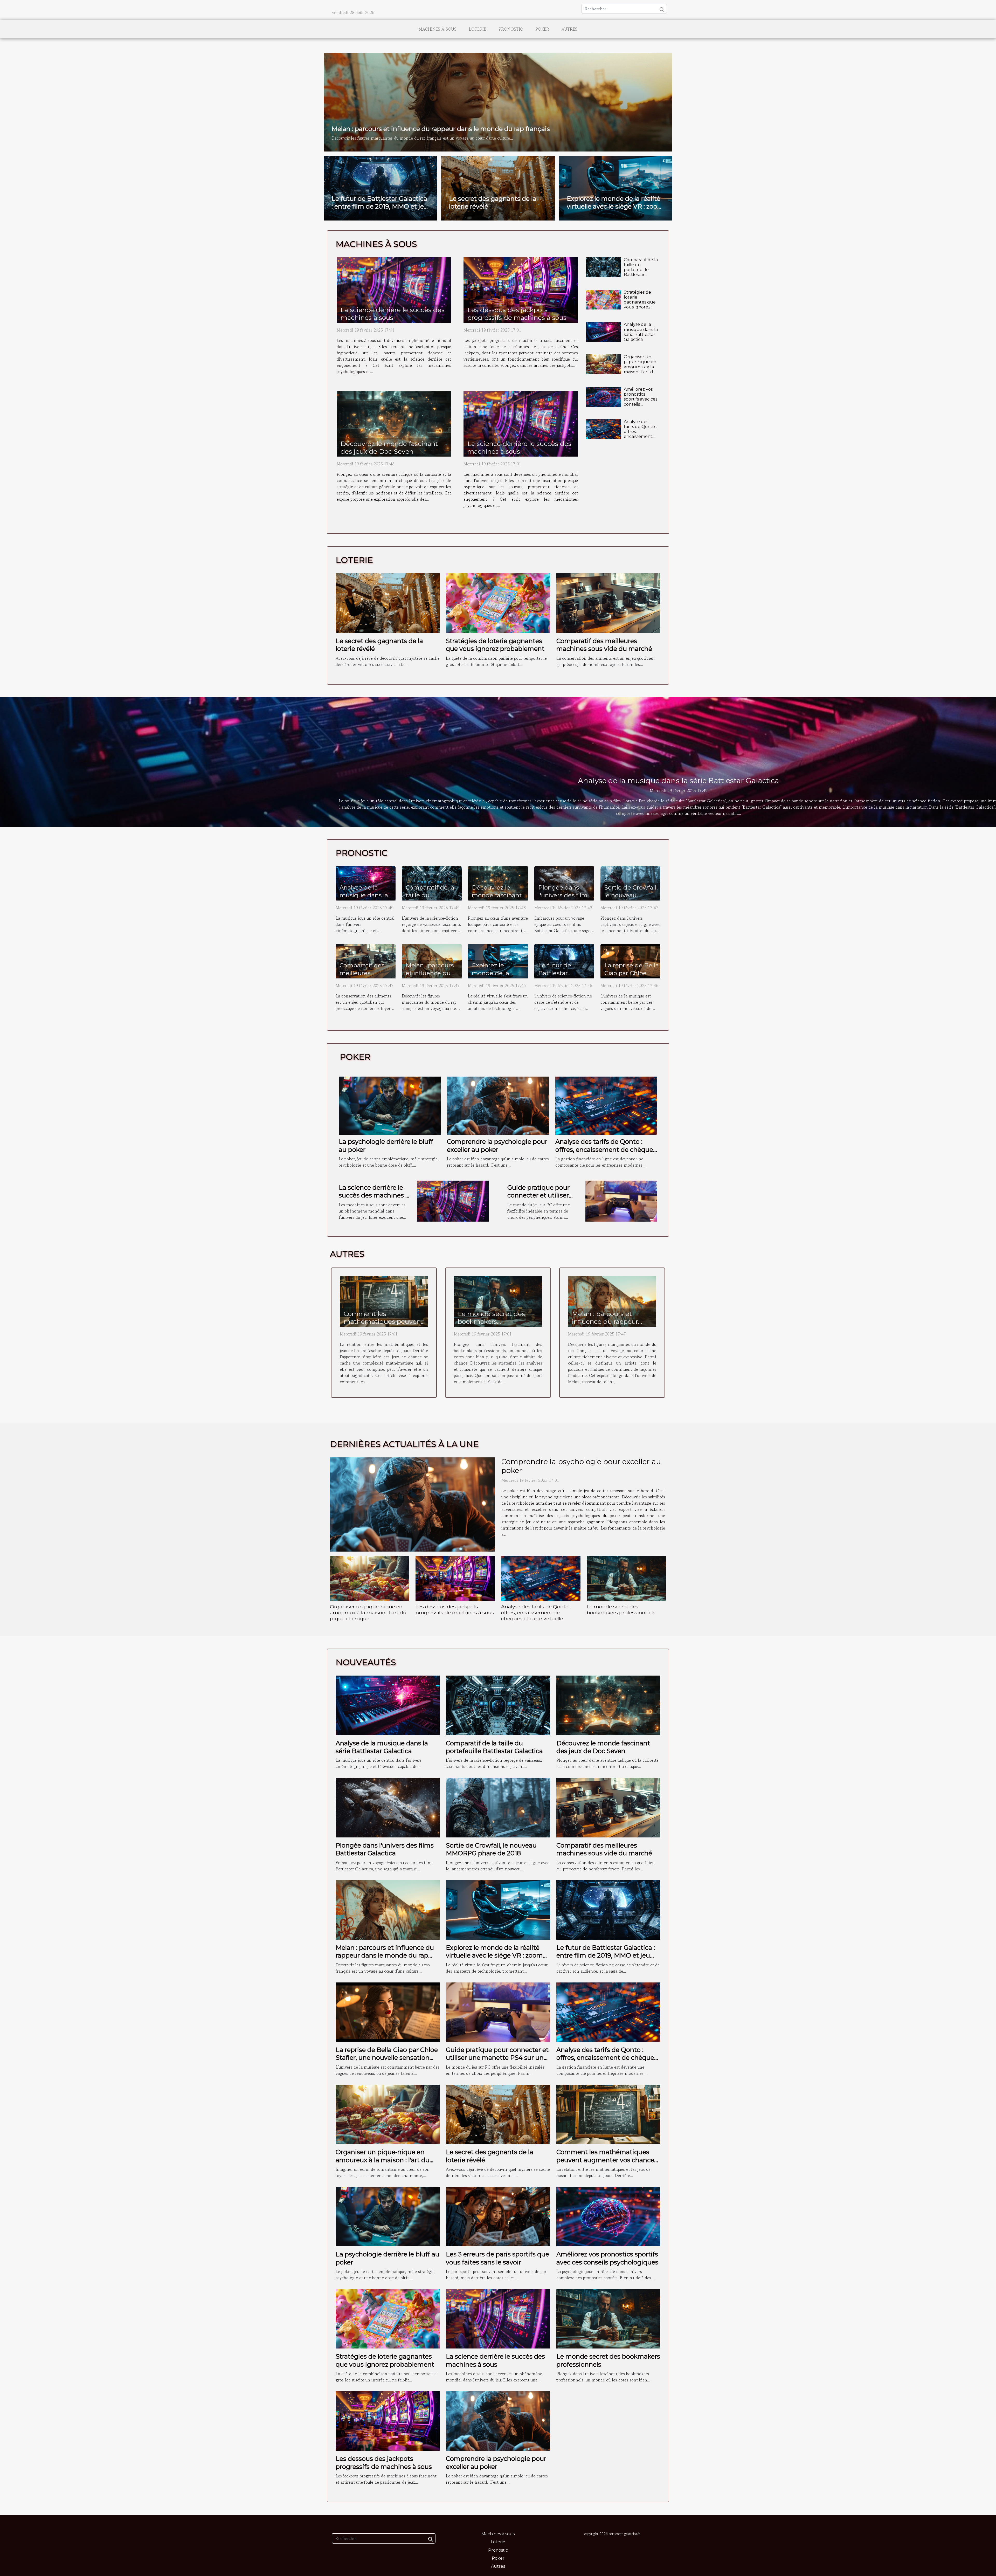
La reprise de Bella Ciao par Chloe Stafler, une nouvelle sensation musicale (387, 2058)
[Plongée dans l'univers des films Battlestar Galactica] (388, 1807)
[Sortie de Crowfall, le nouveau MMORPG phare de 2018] (498, 1807)
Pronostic (511, 29)
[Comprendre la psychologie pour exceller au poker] (498, 1105)
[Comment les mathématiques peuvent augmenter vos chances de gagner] (384, 1301)
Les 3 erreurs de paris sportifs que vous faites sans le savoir (497, 2258)
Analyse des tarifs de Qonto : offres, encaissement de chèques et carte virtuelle (640, 434)
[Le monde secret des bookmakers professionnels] (498, 1301)
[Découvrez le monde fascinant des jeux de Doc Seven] (394, 424)
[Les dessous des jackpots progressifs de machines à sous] (521, 290)
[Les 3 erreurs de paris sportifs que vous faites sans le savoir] (498, 2216)
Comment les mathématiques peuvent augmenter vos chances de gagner (383, 1325)
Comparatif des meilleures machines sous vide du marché (604, 645)
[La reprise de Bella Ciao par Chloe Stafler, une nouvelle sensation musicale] (388, 2012)
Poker (542, 29)
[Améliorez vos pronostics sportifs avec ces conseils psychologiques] (604, 397)
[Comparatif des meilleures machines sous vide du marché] (608, 602)
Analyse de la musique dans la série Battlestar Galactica (641, 332)
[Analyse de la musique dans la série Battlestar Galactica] (604, 332)
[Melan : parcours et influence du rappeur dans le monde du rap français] (498, 101)
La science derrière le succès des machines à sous (393, 314)
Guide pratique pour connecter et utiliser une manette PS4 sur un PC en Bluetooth (540, 1199)
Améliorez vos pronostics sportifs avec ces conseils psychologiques (641, 399)
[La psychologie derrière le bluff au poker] (390, 1105)
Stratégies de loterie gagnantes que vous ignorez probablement (640, 302)
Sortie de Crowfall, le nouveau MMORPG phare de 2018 (631, 899)
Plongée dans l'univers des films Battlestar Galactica (564, 899)
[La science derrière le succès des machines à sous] (394, 290)
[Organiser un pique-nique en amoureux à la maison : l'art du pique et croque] (604, 364)
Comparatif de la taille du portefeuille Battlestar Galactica (641, 270)
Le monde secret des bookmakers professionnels (491, 1321)
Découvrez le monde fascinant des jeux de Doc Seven (389, 447)
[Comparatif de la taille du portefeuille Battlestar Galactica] (604, 267)
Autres (569, 29)
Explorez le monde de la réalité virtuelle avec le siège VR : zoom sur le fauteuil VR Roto (615, 206)
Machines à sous (438, 29)
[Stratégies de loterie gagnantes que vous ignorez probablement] (604, 300)
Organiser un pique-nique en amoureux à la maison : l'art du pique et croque (641, 367)
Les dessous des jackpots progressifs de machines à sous (517, 314)
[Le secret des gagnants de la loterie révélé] (388, 602)
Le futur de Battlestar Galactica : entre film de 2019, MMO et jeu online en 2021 (380, 206)
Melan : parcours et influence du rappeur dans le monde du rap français (441, 129)
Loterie (478, 29)
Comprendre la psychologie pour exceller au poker (497, 1145)
